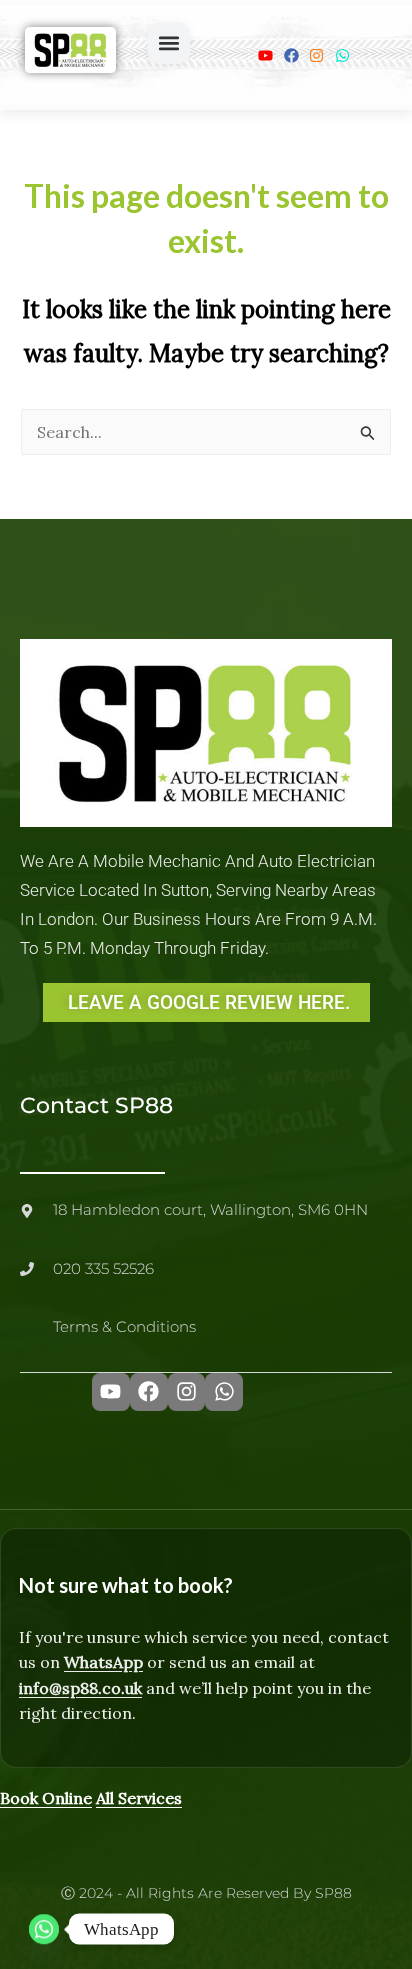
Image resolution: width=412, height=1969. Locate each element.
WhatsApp (103, 1662)
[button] (169, 43)
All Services (139, 1798)
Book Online (46, 1798)
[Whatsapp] (44, 1929)
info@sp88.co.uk (80, 1688)
